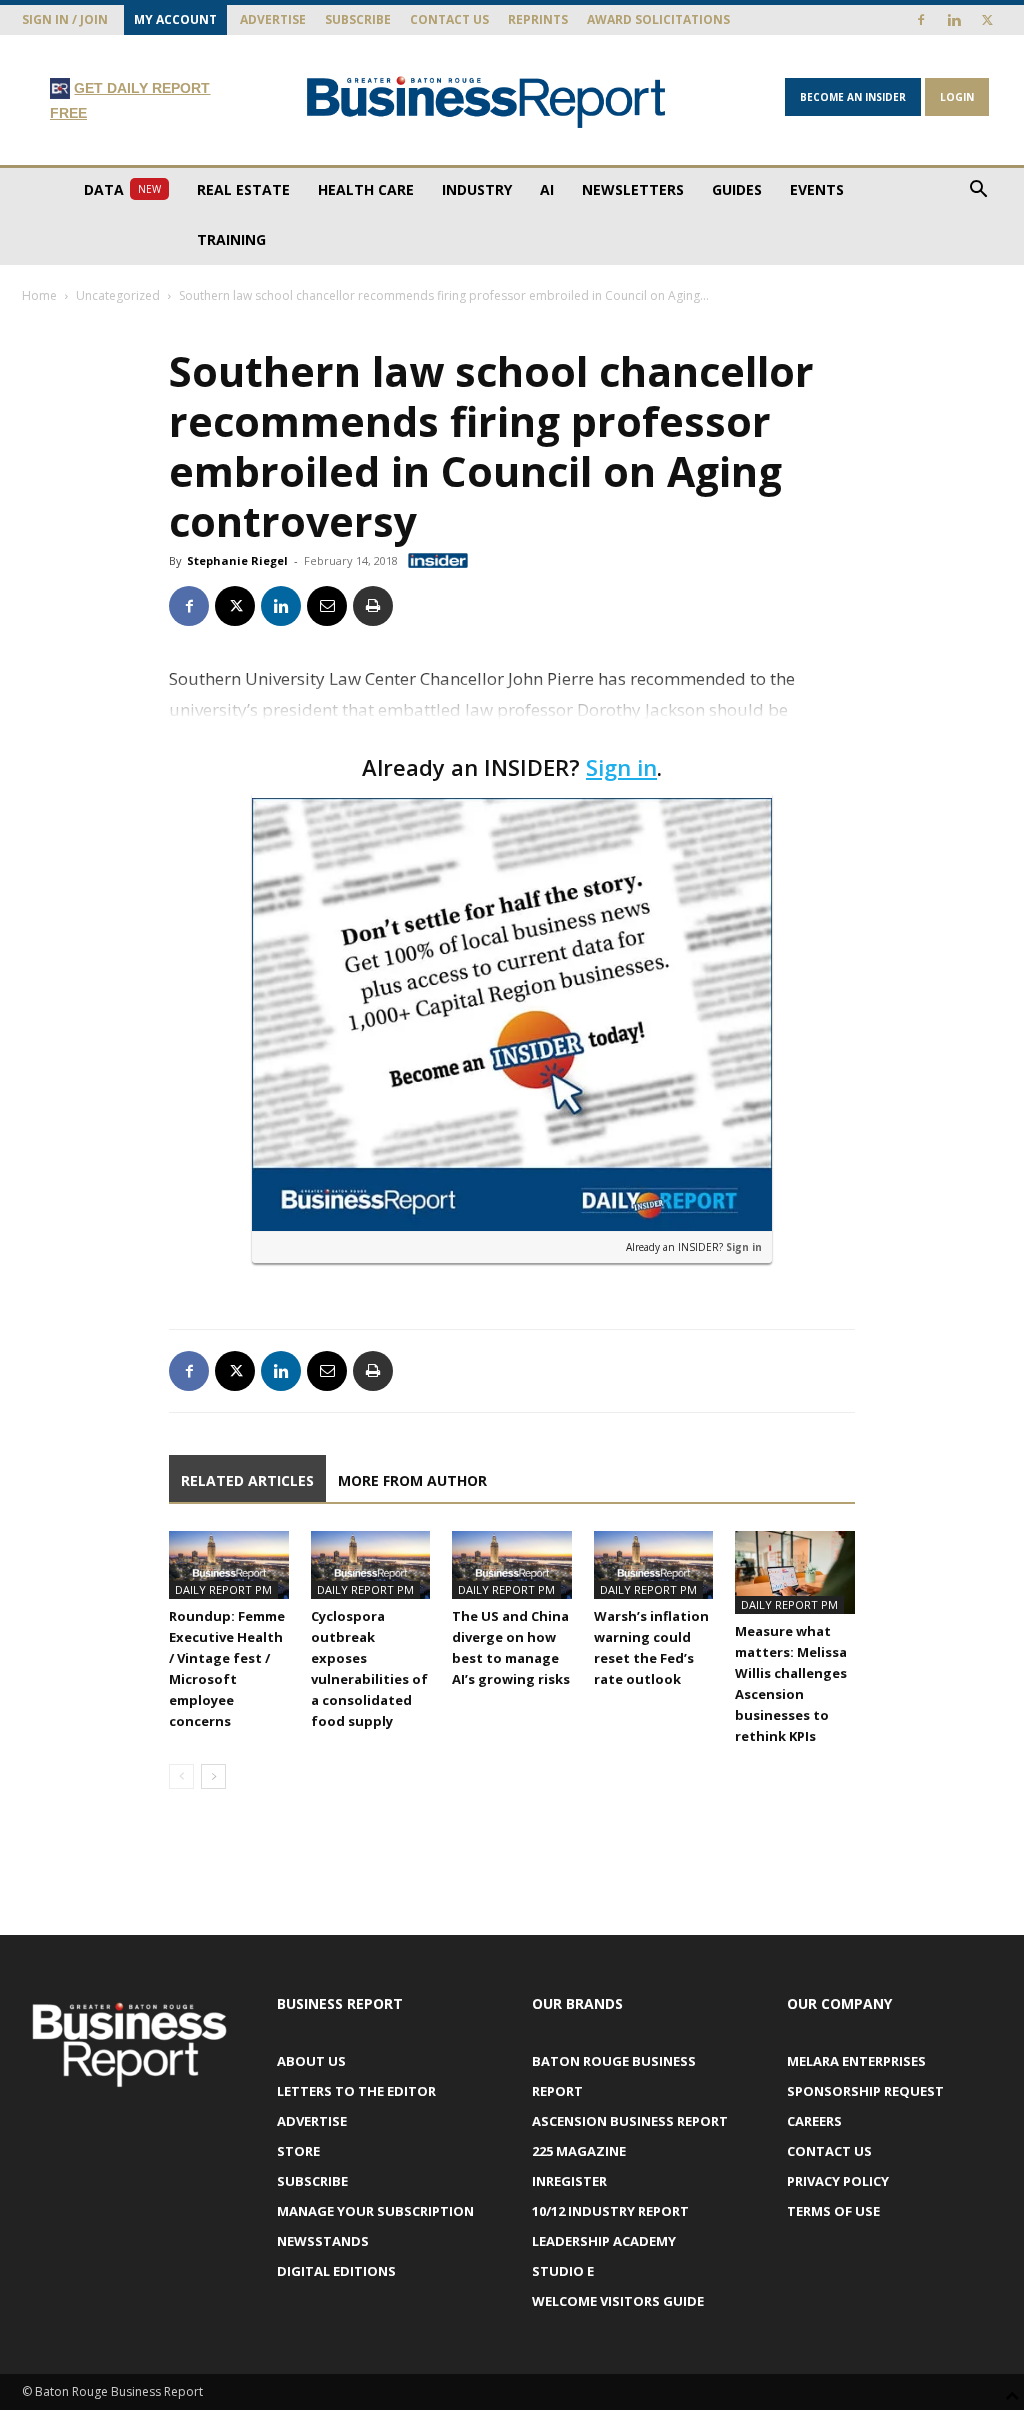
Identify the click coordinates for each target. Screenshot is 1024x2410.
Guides (737, 189)
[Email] (327, 606)
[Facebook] (921, 20)
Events (817, 189)
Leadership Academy (604, 2241)
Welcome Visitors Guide (618, 2301)
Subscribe (358, 19)
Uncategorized (118, 295)
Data (122, 189)
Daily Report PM (223, 1589)
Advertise (273, 19)
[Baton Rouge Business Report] (486, 101)
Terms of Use (833, 2211)
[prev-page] (181, 1776)
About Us (311, 2061)
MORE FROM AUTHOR (412, 1480)
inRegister (569, 2181)
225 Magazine (579, 2151)
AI (547, 189)
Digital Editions (336, 2271)
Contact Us (449, 19)
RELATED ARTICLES (247, 1480)
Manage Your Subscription (375, 2211)
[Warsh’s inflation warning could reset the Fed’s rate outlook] (654, 1564)
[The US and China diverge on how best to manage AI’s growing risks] (512, 1564)
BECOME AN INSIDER (853, 97)
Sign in (621, 767)
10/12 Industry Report (610, 2211)
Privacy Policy (838, 2181)
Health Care (366, 189)
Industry (477, 189)
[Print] (373, 606)
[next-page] (213, 1776)
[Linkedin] (954, 20)
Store (298, 2151)
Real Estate (243, 189)
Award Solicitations (658, 19)
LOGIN (957, 97)
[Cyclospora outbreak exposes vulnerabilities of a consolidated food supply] (371, 1564)
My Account (175, 19)
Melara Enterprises (856, 2061)
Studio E (563, 2271)
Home (39, 295)
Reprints (538, 19)
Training (231, 239)
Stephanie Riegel (237, 560)
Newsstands (323, 2241)
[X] (987, 20)
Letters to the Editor (356, 2091)
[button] (978, 191)
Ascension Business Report (630, 2121)
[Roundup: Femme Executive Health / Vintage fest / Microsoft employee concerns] (229, 1564)
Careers (814, 2121)
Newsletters (633, 189)
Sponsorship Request (865, 2091)
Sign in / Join (65, 19)
